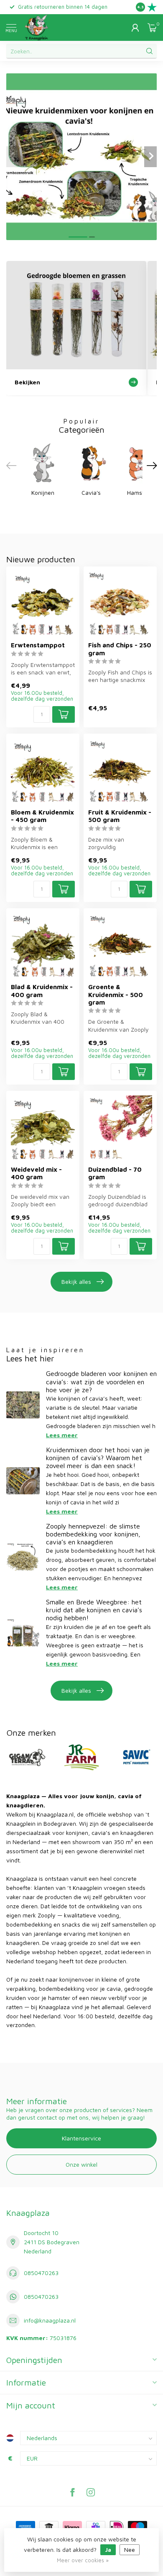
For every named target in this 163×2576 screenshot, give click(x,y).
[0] (152, 28)
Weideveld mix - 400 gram (36, 1173)
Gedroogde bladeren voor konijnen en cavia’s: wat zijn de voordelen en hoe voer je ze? (101, 1381)
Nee (130, 2550)
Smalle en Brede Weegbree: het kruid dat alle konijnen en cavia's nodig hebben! (94, 1610)
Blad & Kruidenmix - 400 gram (42, 990)
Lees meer (62, 1435)
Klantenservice (81, 2138)
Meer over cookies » (83, 2560)
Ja (108, 2550)
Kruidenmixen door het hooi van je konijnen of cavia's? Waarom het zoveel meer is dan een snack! (98, 1458)
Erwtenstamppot (38, 645)
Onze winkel (81, 2164)
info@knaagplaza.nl (50, 2320)
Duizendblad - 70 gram (115, 1173)
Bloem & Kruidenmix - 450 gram (42, 816)
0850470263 (41, 2273)
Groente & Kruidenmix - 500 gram (116, 994)
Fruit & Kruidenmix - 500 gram (120, 816)
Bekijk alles (76, 1282)
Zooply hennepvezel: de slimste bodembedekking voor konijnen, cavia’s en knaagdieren (93, 1534)
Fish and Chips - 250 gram (120, 649)
